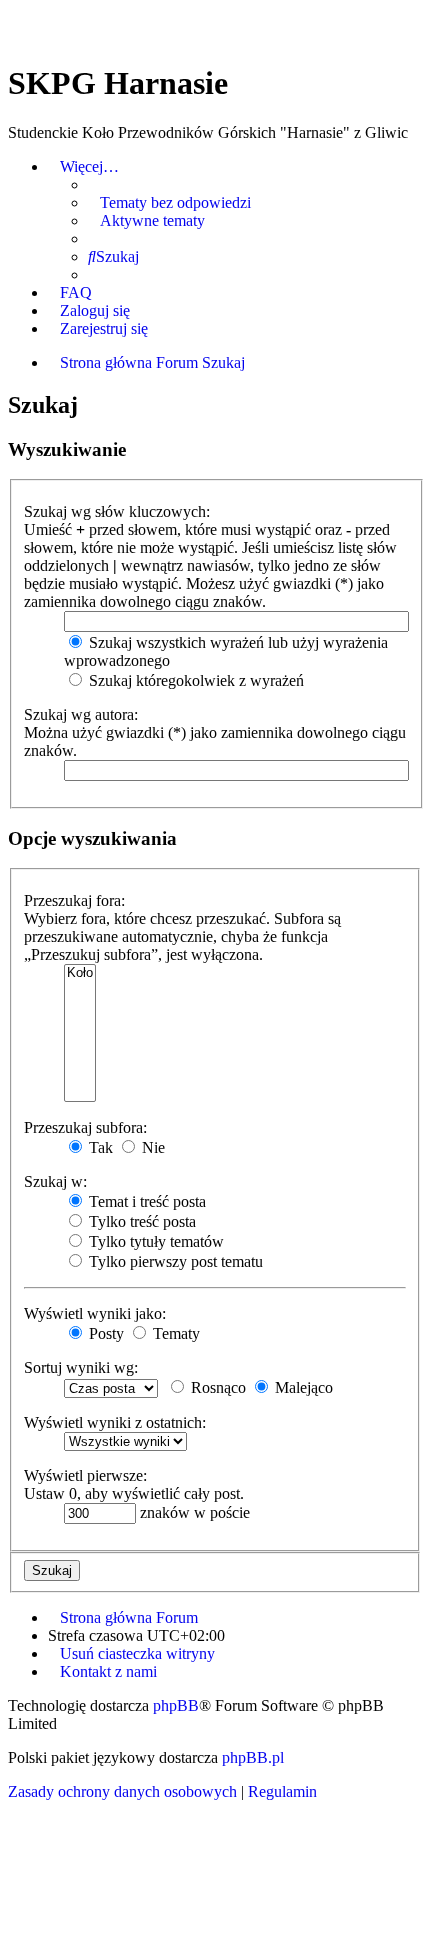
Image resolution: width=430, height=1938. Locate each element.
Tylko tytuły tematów (154, 1241)
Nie (151, 1147)
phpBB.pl (253, 1757)
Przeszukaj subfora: (85, 1127)
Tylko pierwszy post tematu (174, 1261)
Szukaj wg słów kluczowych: (117, 511)
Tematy (174, 1333)
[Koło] (80, 973)
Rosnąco (216, 1387)
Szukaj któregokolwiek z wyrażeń (194, 680)
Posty (104, 1333)
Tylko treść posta (140, 1221)
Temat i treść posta (145, 1201)
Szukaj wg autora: (81, 714)
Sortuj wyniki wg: (81, 1367)
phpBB (176, 1705)
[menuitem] (169, 203)
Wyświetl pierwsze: (85, 1475)
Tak (99, 1147)
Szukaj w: (55, 1181)
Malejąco (302, 1387)
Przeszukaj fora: (74, 900)
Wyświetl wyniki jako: (95, 1313)
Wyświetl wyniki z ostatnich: (115, 1422)
